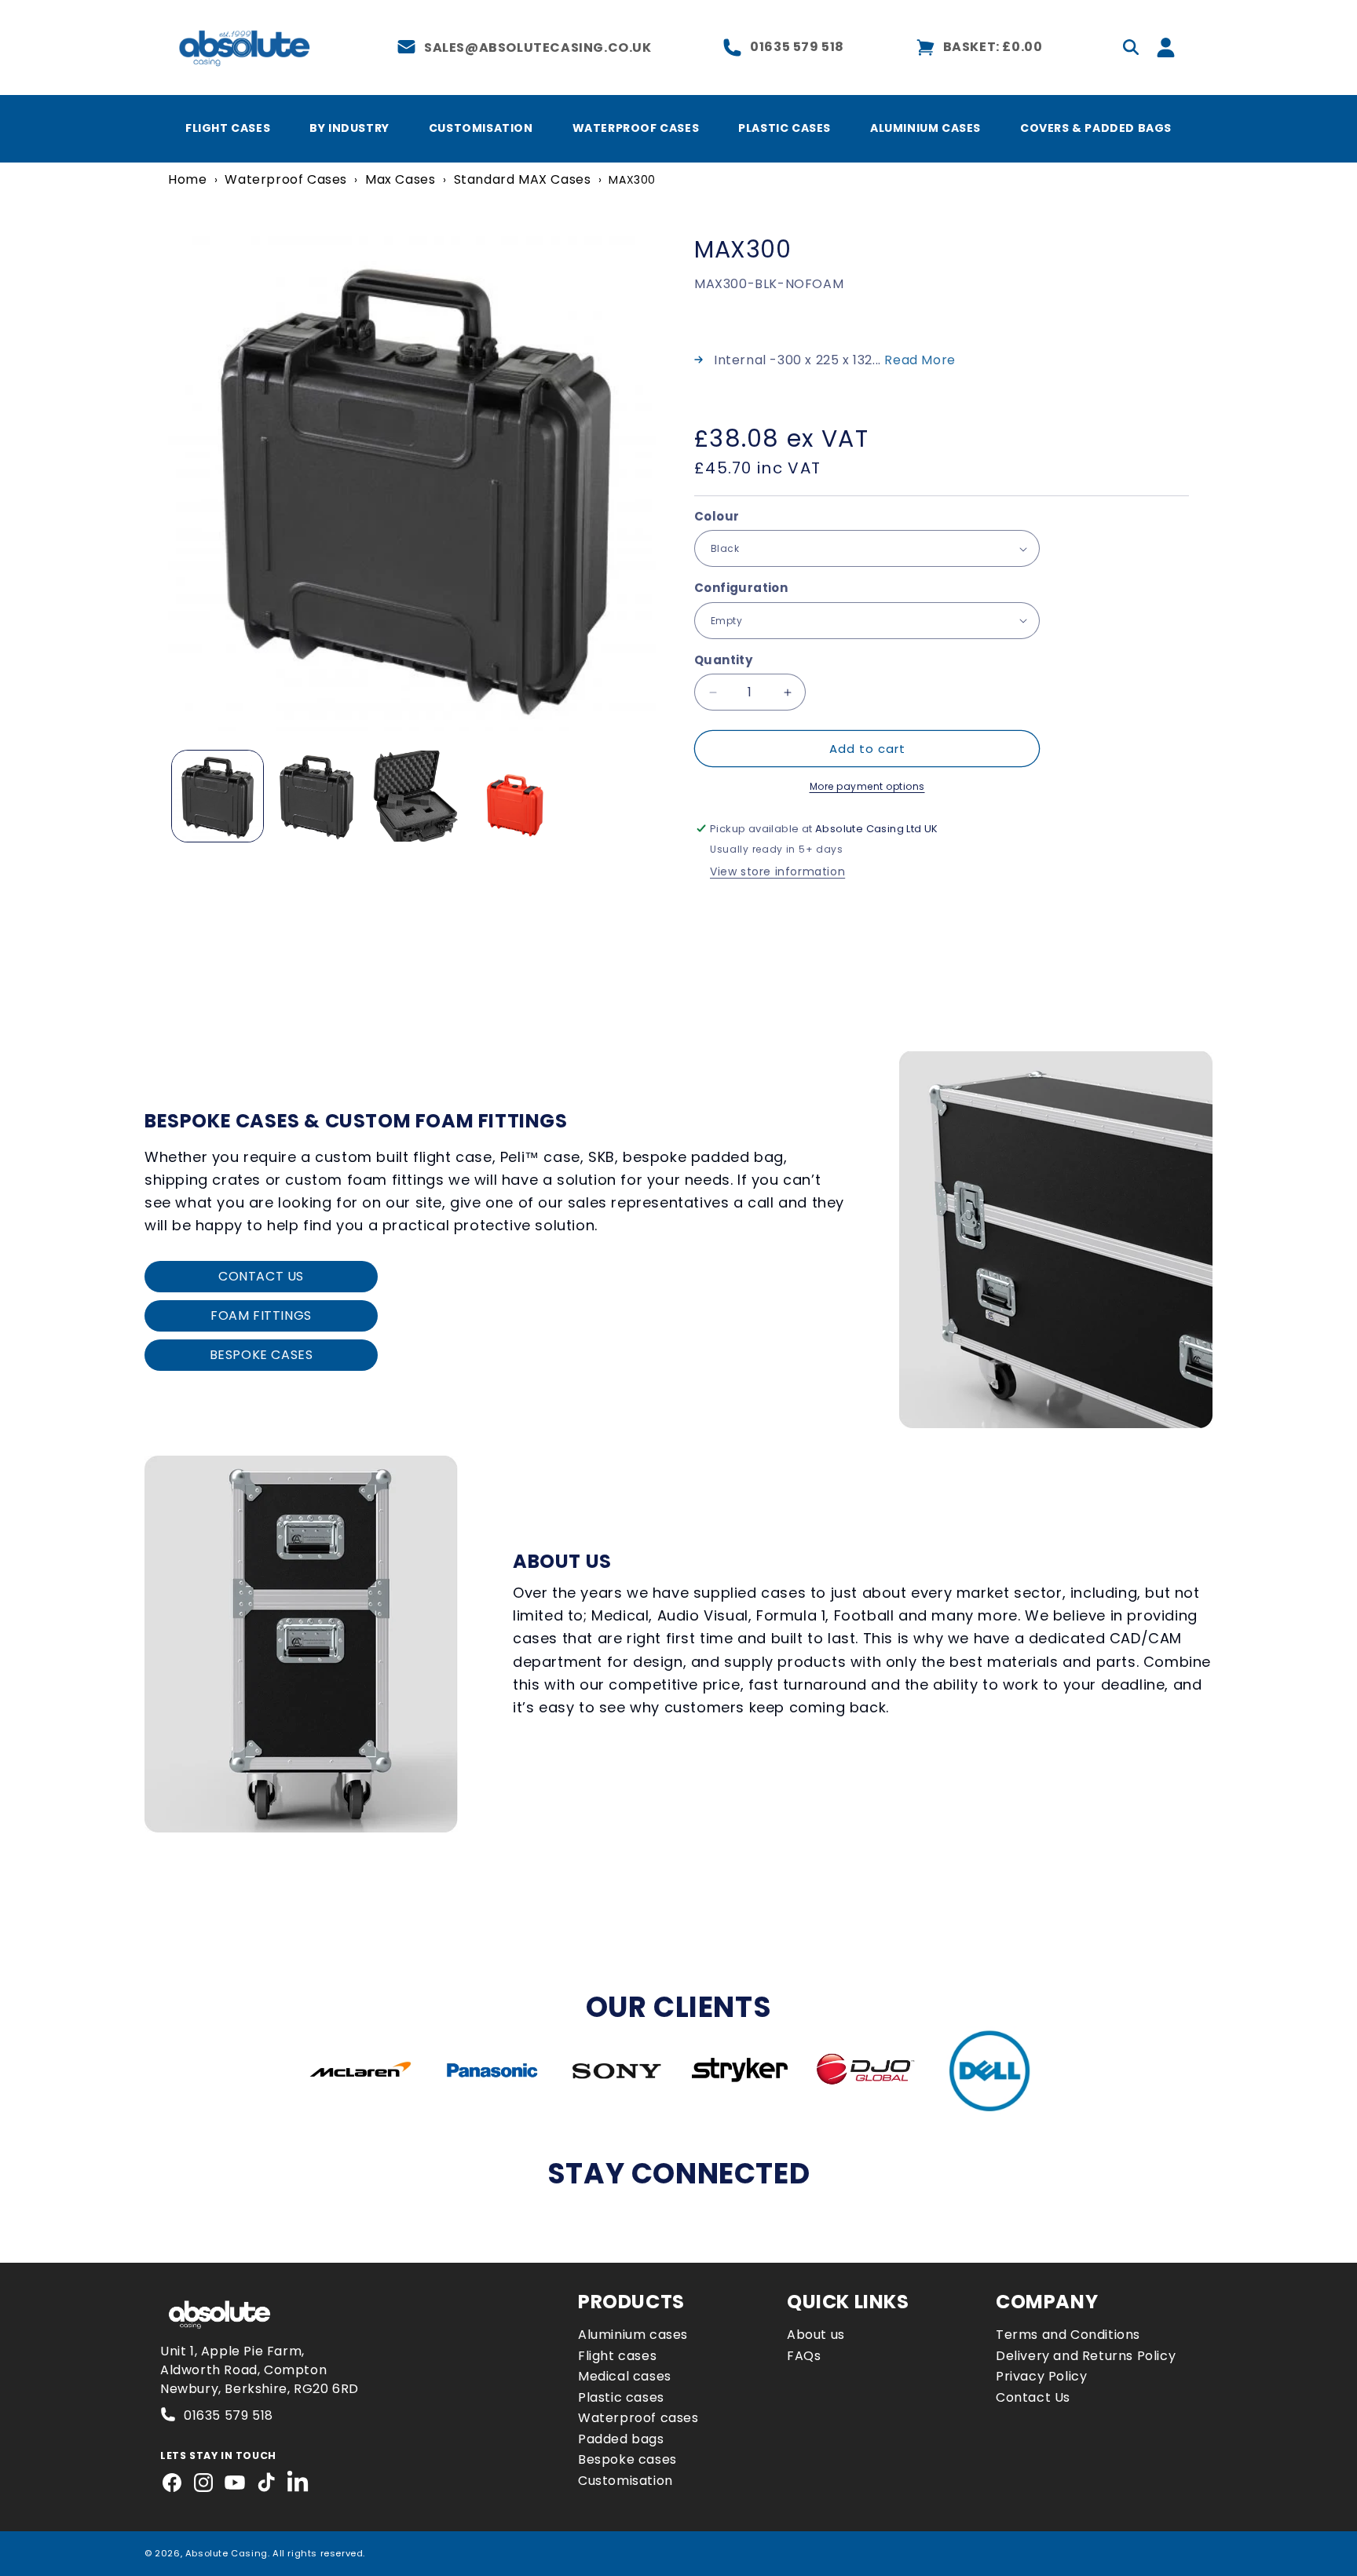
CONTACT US (261, 1276)
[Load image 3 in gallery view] (415, 796)
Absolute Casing (227, 2553)
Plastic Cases (785, 128)
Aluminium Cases (925, 128)
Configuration (741, 588)
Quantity (723, 660)
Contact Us (1033, 2397)
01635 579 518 (797, 47)
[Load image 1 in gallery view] (218, 796)
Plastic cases (621, 2397)
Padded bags (621, 2439)
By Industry (349, 128)
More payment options (867, 786)
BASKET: (993, 47)
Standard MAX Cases (523, 179)
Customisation (481, 128)
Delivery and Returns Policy (1086, 2356)
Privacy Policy (1041, 2376)
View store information (777, 871)
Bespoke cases (627, 2459)
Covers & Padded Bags (1096, 128)
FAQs (804, 2356)
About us (816, 2335)
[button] (1131, 47)
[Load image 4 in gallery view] (514, 796)
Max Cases (400, 179)
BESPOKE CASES (262, 1355)
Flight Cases (228, 128)
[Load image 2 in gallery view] (316, 796)
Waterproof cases (638, 2418)
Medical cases (625, 2376)
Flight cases (617, 2356)
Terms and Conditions (1068, 2335)
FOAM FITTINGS (261, 1315)
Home (187, 179)
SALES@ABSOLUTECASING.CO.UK (538, 48)
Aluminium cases (633, 2335)
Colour (717, 516)
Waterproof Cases (636, 128)
